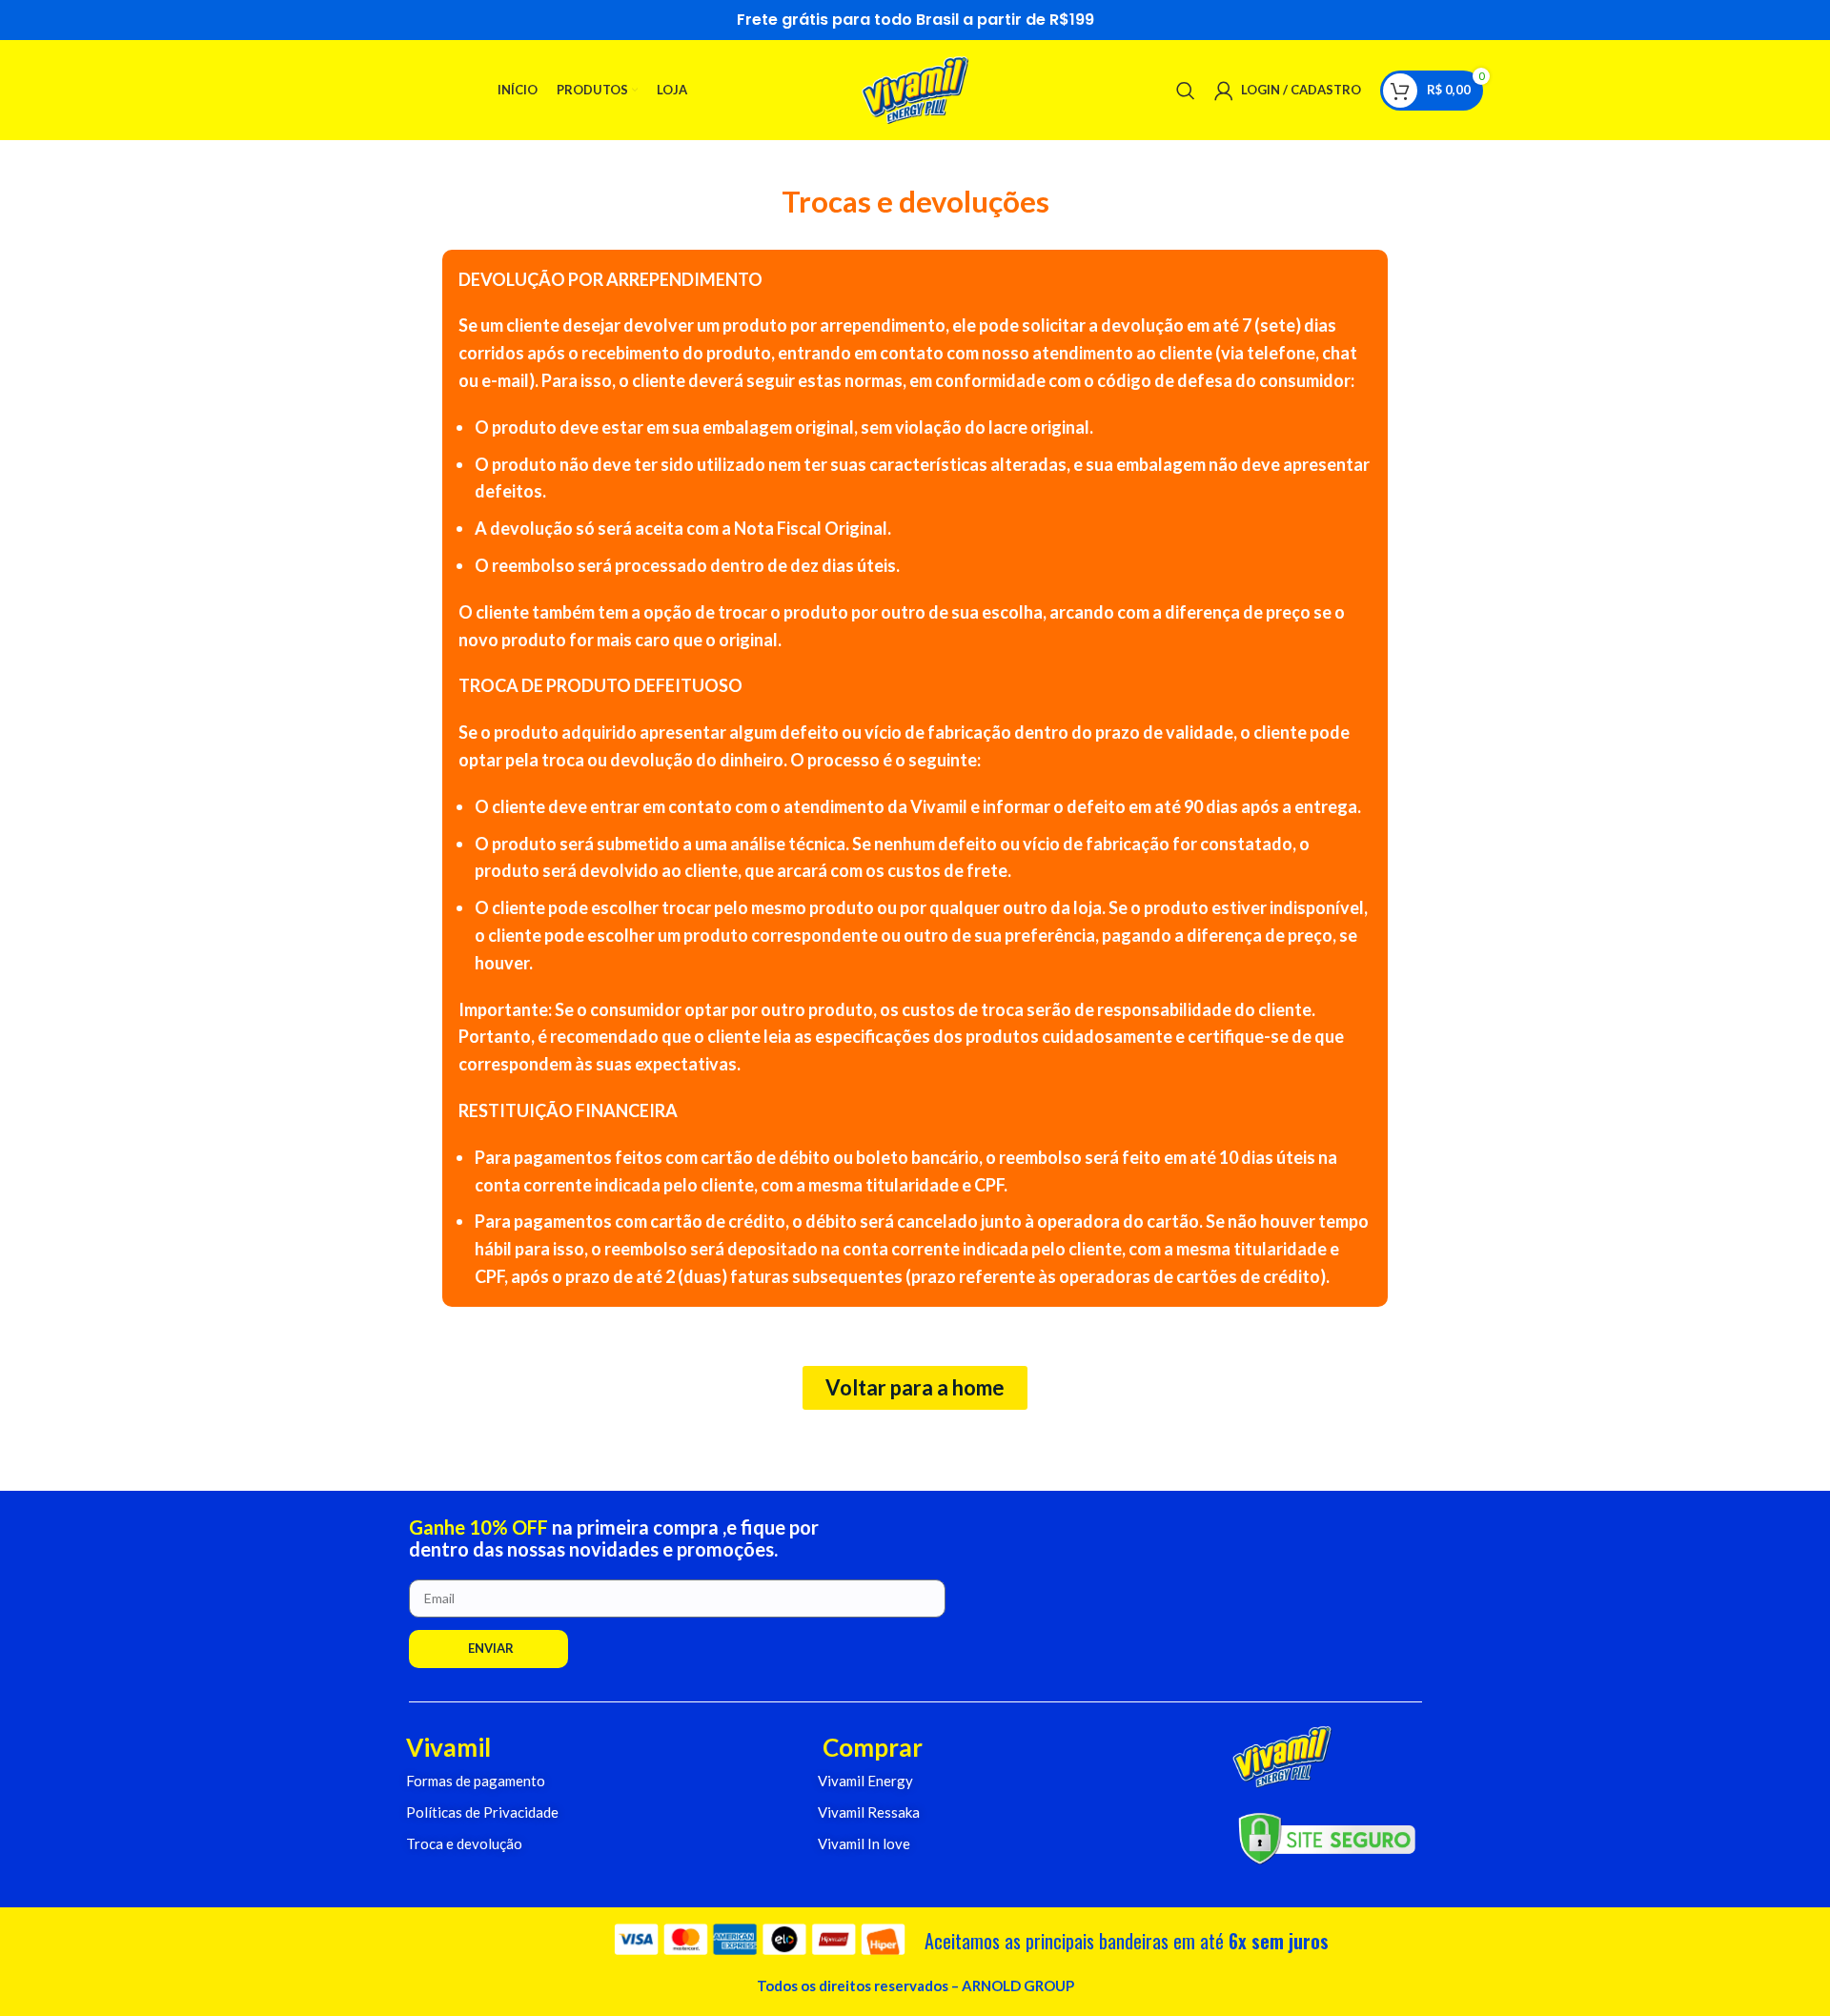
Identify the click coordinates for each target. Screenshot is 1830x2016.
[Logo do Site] (915, 88)
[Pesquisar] (1186, 91)
